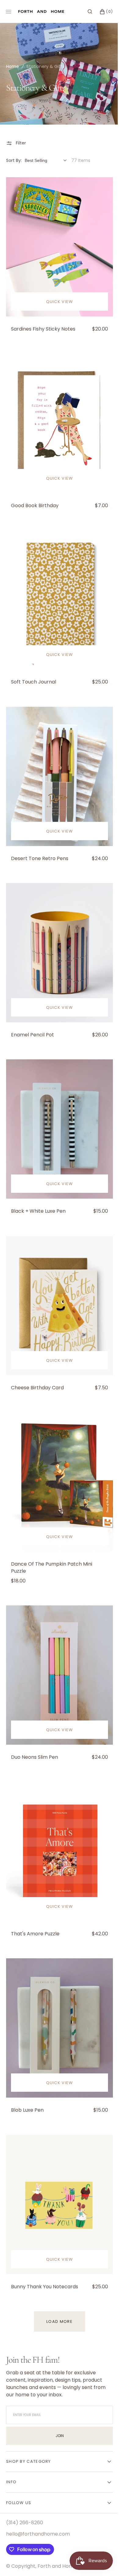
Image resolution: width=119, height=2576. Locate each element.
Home (13, 66)
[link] (57, 244)
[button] (85, 12)
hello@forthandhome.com (38, 2462)
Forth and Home (57, 2494)
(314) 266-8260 (25, 2451)
